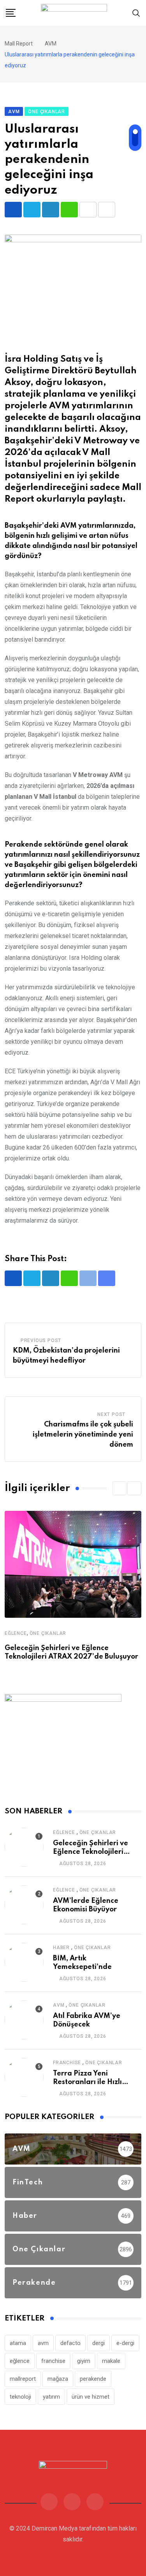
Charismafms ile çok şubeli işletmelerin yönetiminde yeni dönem (83, 1434)
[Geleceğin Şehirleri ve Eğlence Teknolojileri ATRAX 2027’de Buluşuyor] (24, 1847)
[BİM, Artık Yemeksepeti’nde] (24, 1962)
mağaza (58, 2379)
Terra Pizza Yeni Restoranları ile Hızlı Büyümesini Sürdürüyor (92, 2082)
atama (18, 2343)
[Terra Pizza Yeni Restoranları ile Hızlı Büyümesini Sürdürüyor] (24, 2077)
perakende (93, 2379)
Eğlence (16, 1633)
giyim (84, 2361)
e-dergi (125, 2343)
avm (43, 2343)
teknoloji (20, 2397)
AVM (59, 2005)
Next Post (111, 1414)
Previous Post (41, 1340)
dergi (99, 2343)
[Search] (136, 13)
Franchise (67, 2063)
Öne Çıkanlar (48, 1633)
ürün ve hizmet (91, 2397)
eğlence (20, 2361)
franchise (53, 2361)
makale (111, 2361)
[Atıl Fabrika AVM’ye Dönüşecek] (24, 2020)
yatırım (51, 2397)
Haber (61, 1948)
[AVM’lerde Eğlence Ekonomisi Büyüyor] (24, 1905)
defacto (70, 2343)
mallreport (23, 2379)
